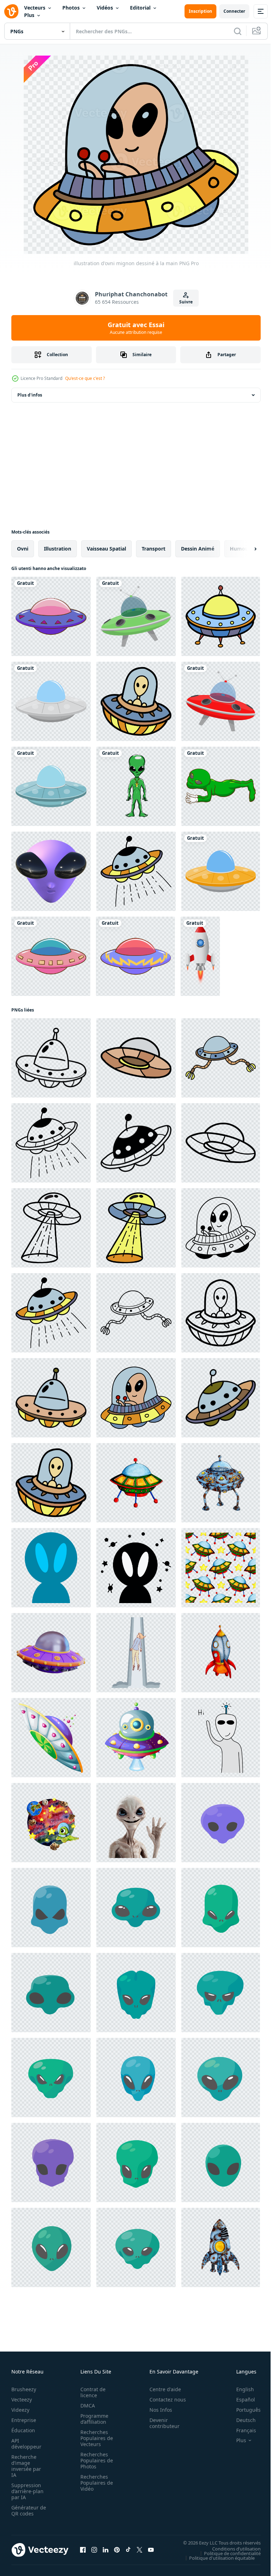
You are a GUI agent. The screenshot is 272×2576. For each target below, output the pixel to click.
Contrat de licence (91, 2392)
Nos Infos (157, 2410)
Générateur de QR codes (26, 2511)
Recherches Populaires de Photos (95, 2460)
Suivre (186, 302)
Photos (71, 8)
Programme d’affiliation (92, 2419)
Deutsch (241, 2420)
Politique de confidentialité (227, 2553)
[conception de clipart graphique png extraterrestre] (221, 786)
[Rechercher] (238, 31)
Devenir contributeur (161, 2423)
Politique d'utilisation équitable (217, 2558)
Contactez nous (164, 2400)
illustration (58, 549)
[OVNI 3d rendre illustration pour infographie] (51, 1653)
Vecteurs (35, 8)
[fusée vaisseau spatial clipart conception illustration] (200, 956)
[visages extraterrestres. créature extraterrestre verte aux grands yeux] (221, 1823)
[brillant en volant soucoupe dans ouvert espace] (136, 1738)
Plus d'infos (30, 395)
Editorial (140, 8)
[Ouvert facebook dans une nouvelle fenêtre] (83, 2550)
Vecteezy (22, 2400)
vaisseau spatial (106, 549)
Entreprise (24, 2420)
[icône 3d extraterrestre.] (51, 871)
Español (240, 2400)
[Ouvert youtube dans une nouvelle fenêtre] (151, 2550)
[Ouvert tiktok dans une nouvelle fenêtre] (128, 2550)
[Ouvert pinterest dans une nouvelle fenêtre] (117, 2550)
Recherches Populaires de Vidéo (95, 2483)
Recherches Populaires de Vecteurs (95, 2438)
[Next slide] (244, 549)
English (240, 2389)
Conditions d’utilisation (231, 2548)
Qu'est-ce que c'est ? (85, 378)
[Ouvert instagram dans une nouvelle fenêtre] (94, 2550)
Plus (29, 15)
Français (241, 2430)
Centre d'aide (161, 2389)
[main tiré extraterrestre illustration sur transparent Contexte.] (221, 1738)
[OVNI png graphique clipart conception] (51, 616)
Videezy (20, 2410)
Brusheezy (24, 2389)
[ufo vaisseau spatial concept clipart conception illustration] (136, 616)
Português (243, 2410)
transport (154, 549)
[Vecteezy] (11, 11)
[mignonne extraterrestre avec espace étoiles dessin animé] (51, 1568)
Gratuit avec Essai (136, 328)
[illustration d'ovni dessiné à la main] (221, 616)
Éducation (23, 2430)
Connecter (234, 11)
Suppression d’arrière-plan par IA (27, 2491)
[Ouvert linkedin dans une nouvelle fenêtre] (106, 2550)
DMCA (86, 2406)
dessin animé (198, 549)
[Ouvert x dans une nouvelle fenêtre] (140, 2550)
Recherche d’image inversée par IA (26, 2466)
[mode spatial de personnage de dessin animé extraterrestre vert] (136, 786)
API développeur (26, 2444)
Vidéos (105, 8)
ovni (23, 549)
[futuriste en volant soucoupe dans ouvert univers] (51, 1738)
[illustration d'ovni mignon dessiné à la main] (136, 701)
